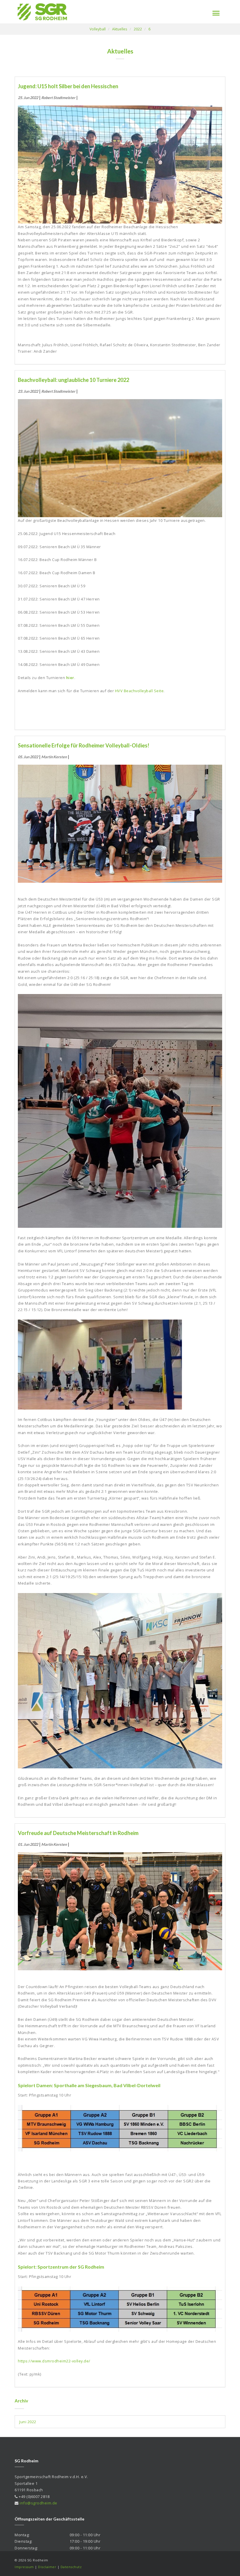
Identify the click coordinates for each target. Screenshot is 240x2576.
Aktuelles (120, 29)
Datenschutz (71, 2567)
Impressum (24, 2567)
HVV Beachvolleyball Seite (139, 691)
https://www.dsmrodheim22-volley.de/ (54, 2361)
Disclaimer (47, 2567)
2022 (138, 29)
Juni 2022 (28, 2422)
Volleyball (98, 29)
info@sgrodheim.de (38, 2503)
